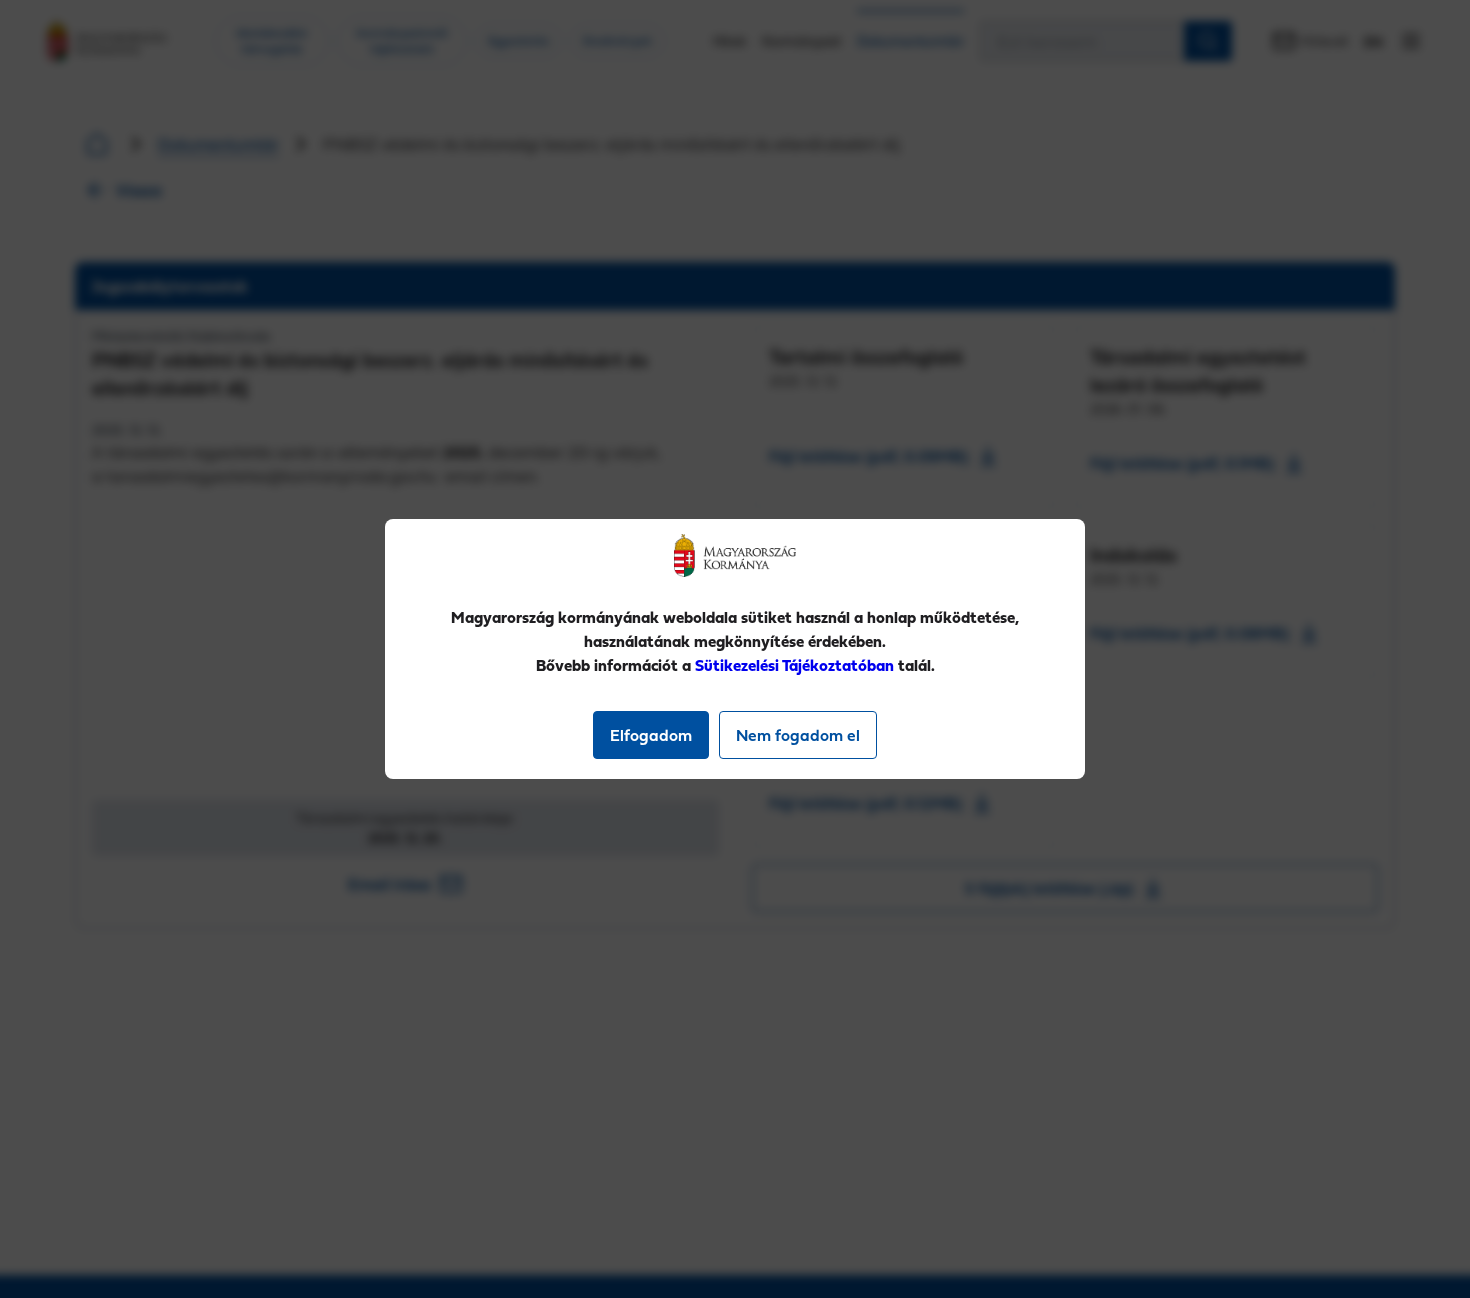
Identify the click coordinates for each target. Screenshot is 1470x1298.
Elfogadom (651, 735)
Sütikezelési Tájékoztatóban (794, 665)
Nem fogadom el (798, 735)
